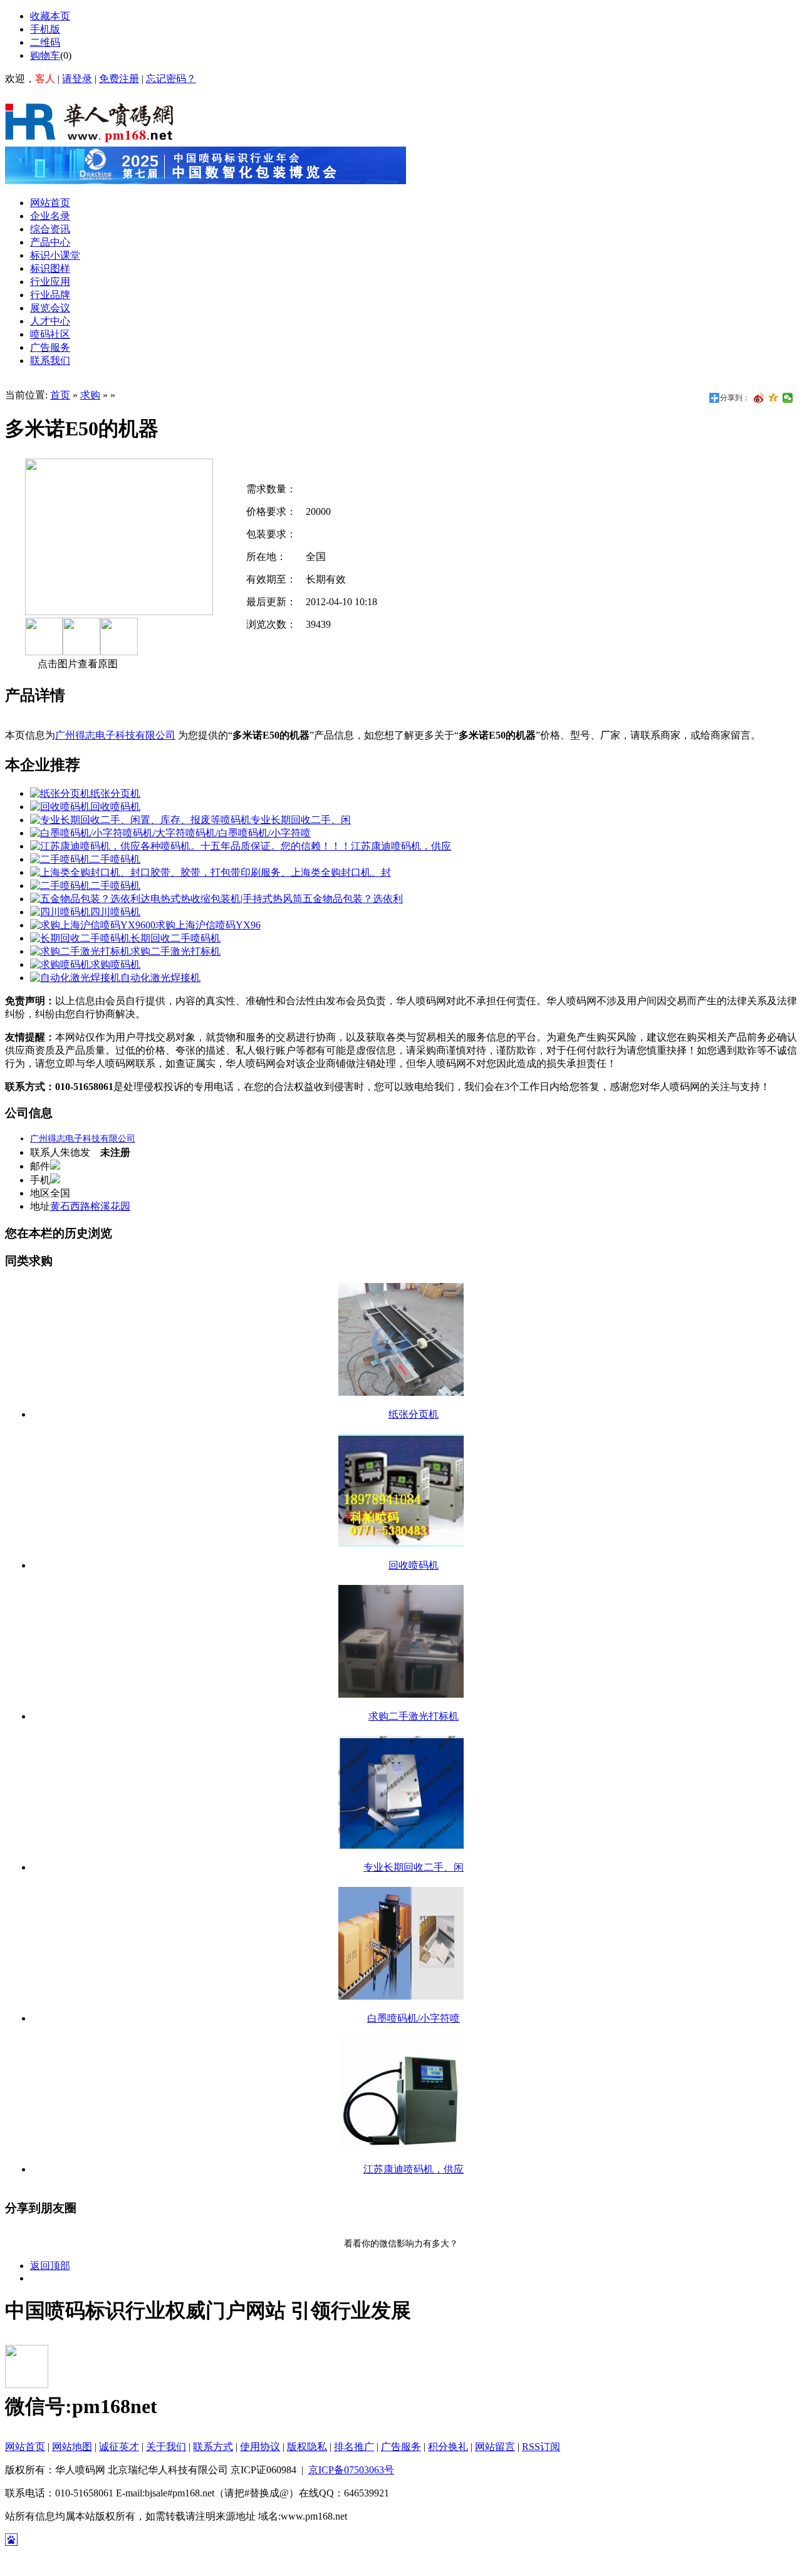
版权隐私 (307, 2447)
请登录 (77, 79)
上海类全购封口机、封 (341, 872)
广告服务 (401, 2447)
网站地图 (72, 2447)
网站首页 (25, 2447)
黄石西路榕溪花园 (90, 1206)
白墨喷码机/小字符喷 (264, 833)
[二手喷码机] (60, 859)
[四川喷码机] (60, 912)
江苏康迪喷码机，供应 (401, 846)
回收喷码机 (115, 807)
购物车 (45, 55)
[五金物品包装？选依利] (166, 899)
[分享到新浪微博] (759, 398)
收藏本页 (50, 16)
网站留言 (495, 2447)
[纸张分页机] (60, 793)
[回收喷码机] (60, 807)
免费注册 (119, 79)
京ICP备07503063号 (351, 2470)
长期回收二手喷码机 (175, 938)
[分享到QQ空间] (773, 398)
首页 (60, 395)
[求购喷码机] (60, 964)
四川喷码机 (115, 912)
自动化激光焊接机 (160, 978)
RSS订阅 (541, 2447)
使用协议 (260, 2447)
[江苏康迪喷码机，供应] (190, 846)
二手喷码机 (115, 859)
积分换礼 (448, 2447)
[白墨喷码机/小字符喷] (124, 833)
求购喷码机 (115, 964)
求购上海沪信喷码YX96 (208, 925)
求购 (90, 395)
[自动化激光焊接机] (75, 978)
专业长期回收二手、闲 (301, 820)
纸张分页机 (115, 793)
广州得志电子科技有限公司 (115, 735)
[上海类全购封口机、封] (160, 872)
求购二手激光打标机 (175, 951)
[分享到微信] (788, 398)
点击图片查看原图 (76, 664)
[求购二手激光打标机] (80, 951)
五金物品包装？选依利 (353, 899)
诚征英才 (119, 2447)
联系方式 (213, 2447)
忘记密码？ (171, 79)
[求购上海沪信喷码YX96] (93, 925)
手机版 (45, 29)
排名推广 (354, 2447)
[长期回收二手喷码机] (80, 938)
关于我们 (166, 2447)
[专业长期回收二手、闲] (140, 820)
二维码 (45, 42)
